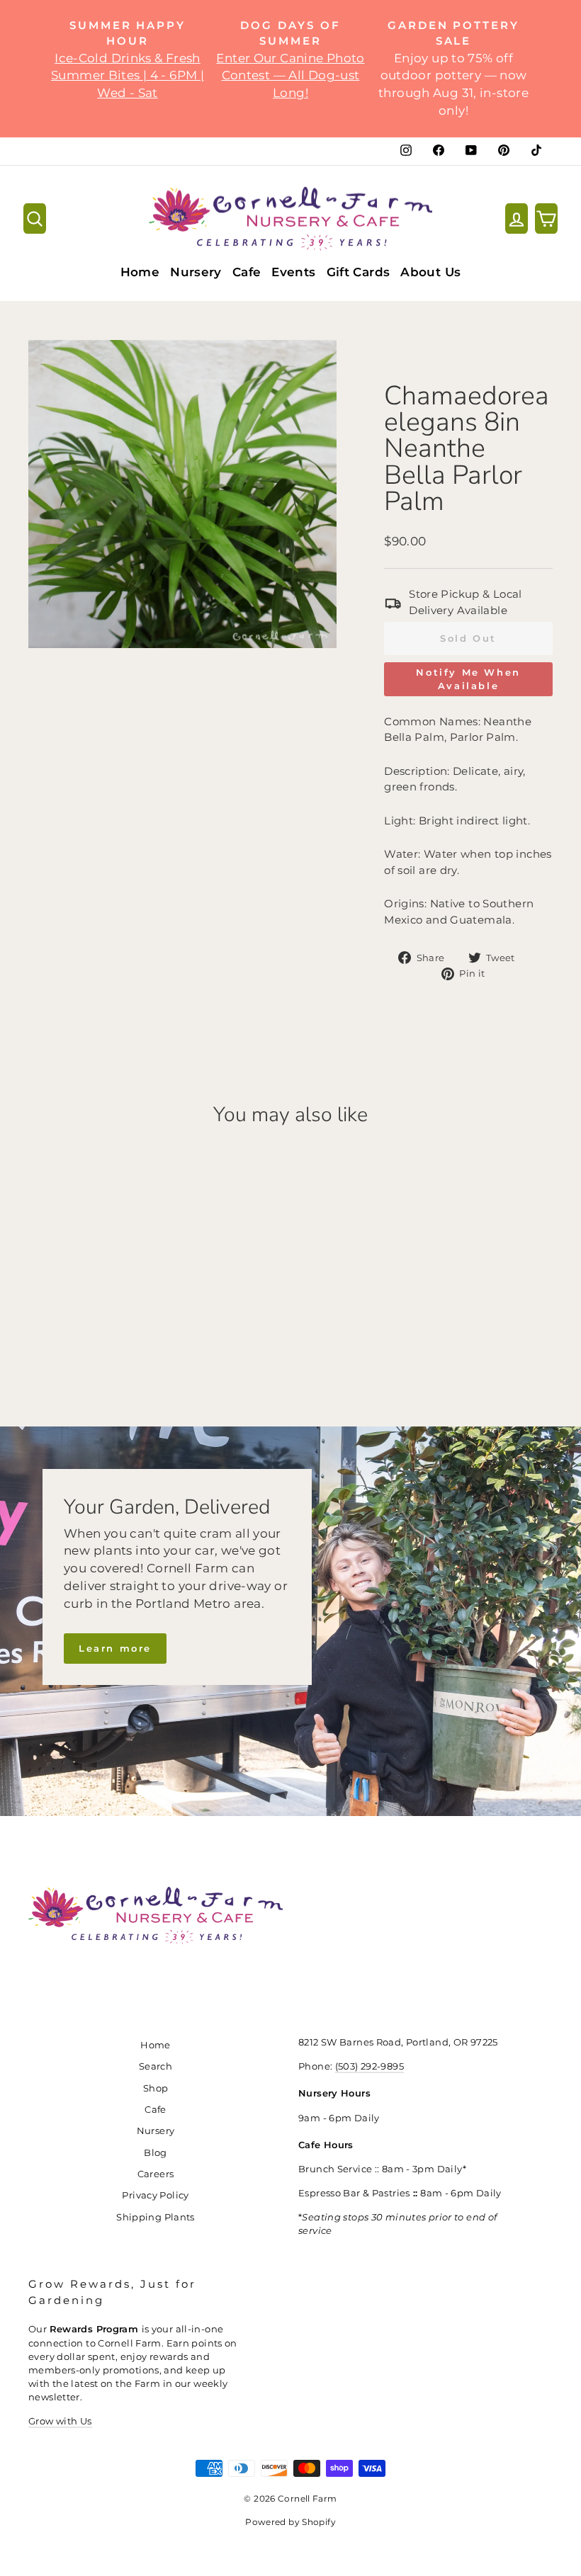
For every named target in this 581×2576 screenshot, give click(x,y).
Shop (156, 2088)
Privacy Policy (155, 2195)
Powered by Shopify (290, 2522)
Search (156, 2066)
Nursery (196, 272)
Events (293, 272)
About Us (430, 272)
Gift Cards (359, 272)
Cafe (247, 272)
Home (140, 272)
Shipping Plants (156, 2217)
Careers (156, 2174)
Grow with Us (60, 2421)
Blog (156, 2153)
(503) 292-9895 (370, 2066)
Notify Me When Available (468, 679)
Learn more (115, 1648)
